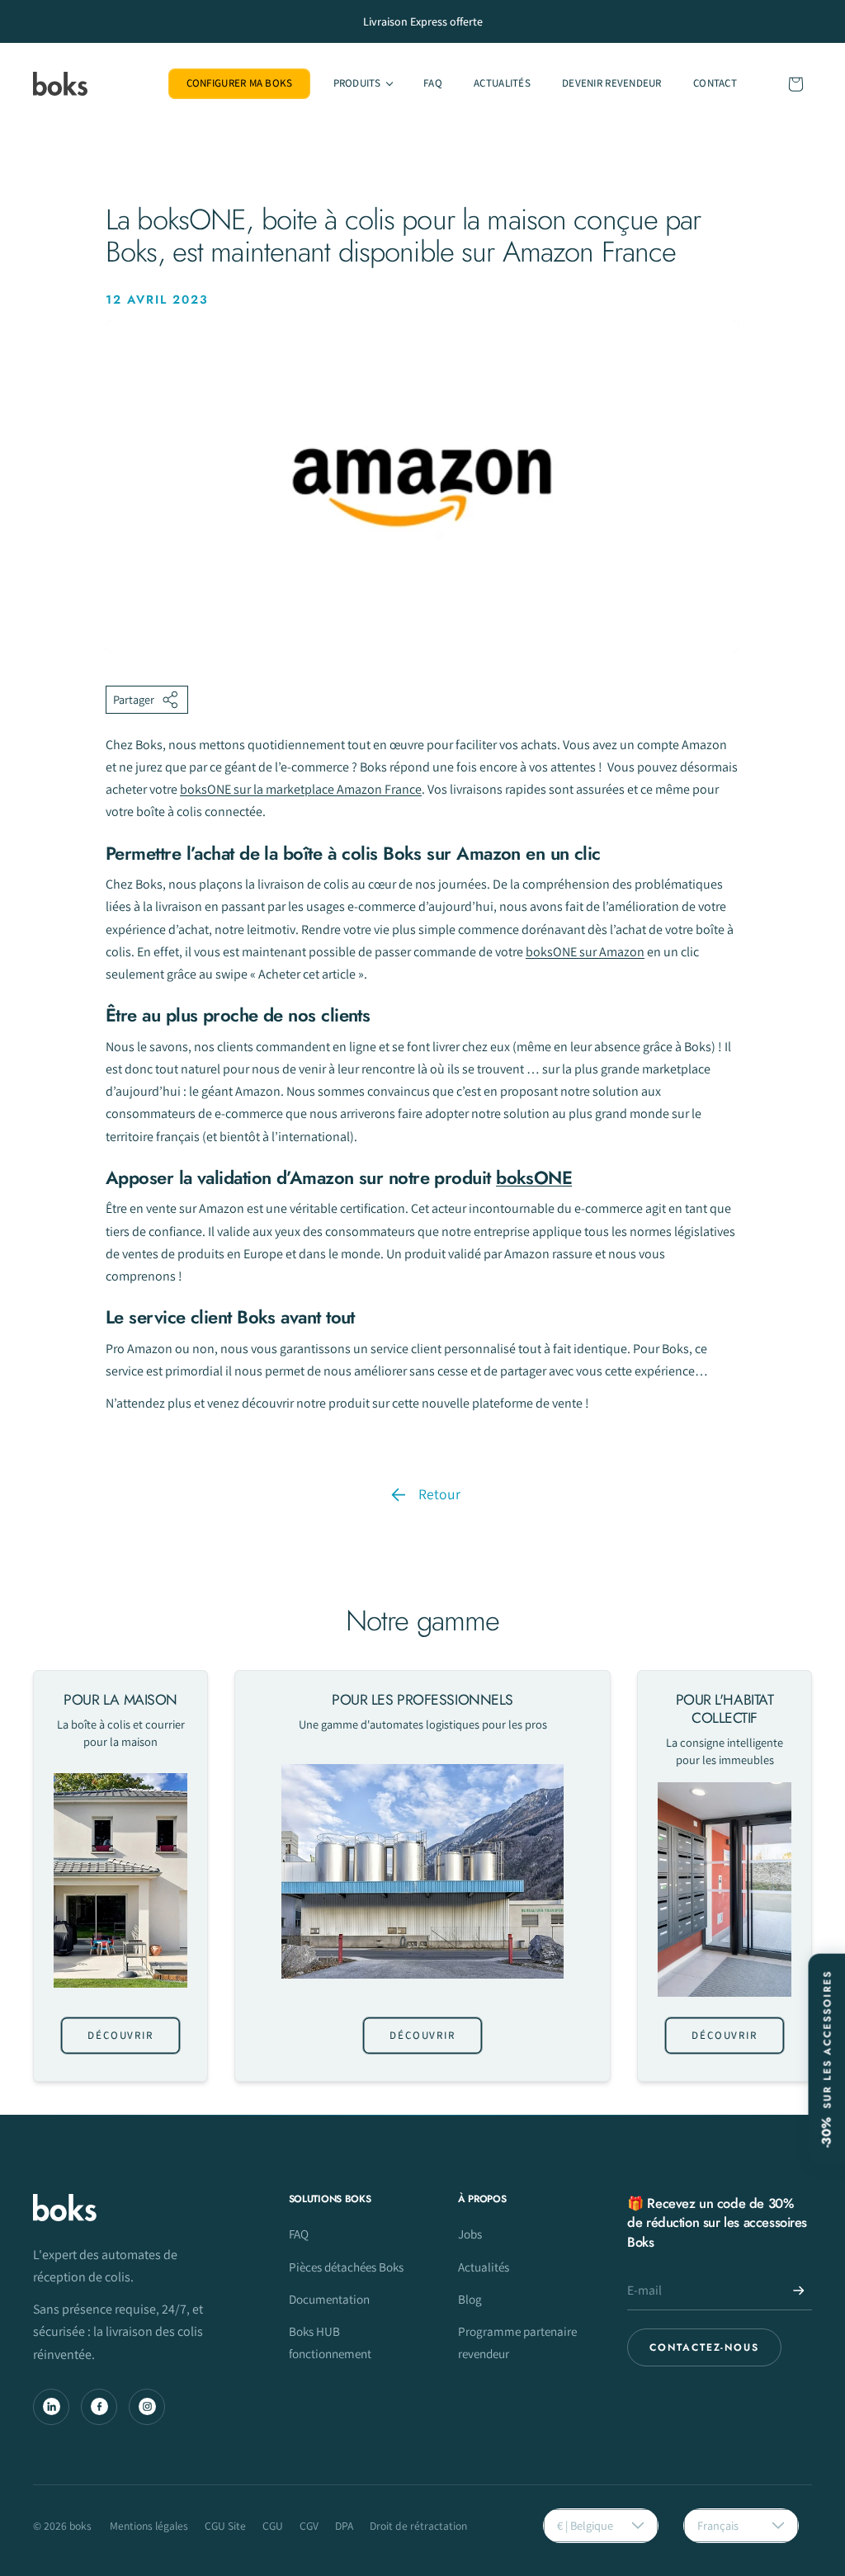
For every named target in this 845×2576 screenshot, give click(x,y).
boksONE (534, 1177)
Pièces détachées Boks (346, 2267)
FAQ (299, 2234)
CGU (273, 2526)
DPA (344, 2526)
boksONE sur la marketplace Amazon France (301, 789)
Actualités (484, 2267)
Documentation (329, 2299)
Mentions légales (149, 2526)
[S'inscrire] (799, 2291)
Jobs (470, 2234)
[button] (362, 84)
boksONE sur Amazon (585, 952)
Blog (470, 2299)
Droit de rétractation (418, 2526)
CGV (309, 2526)
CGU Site (225, 2526)
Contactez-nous (704, 2347)
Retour (439, 1494)
